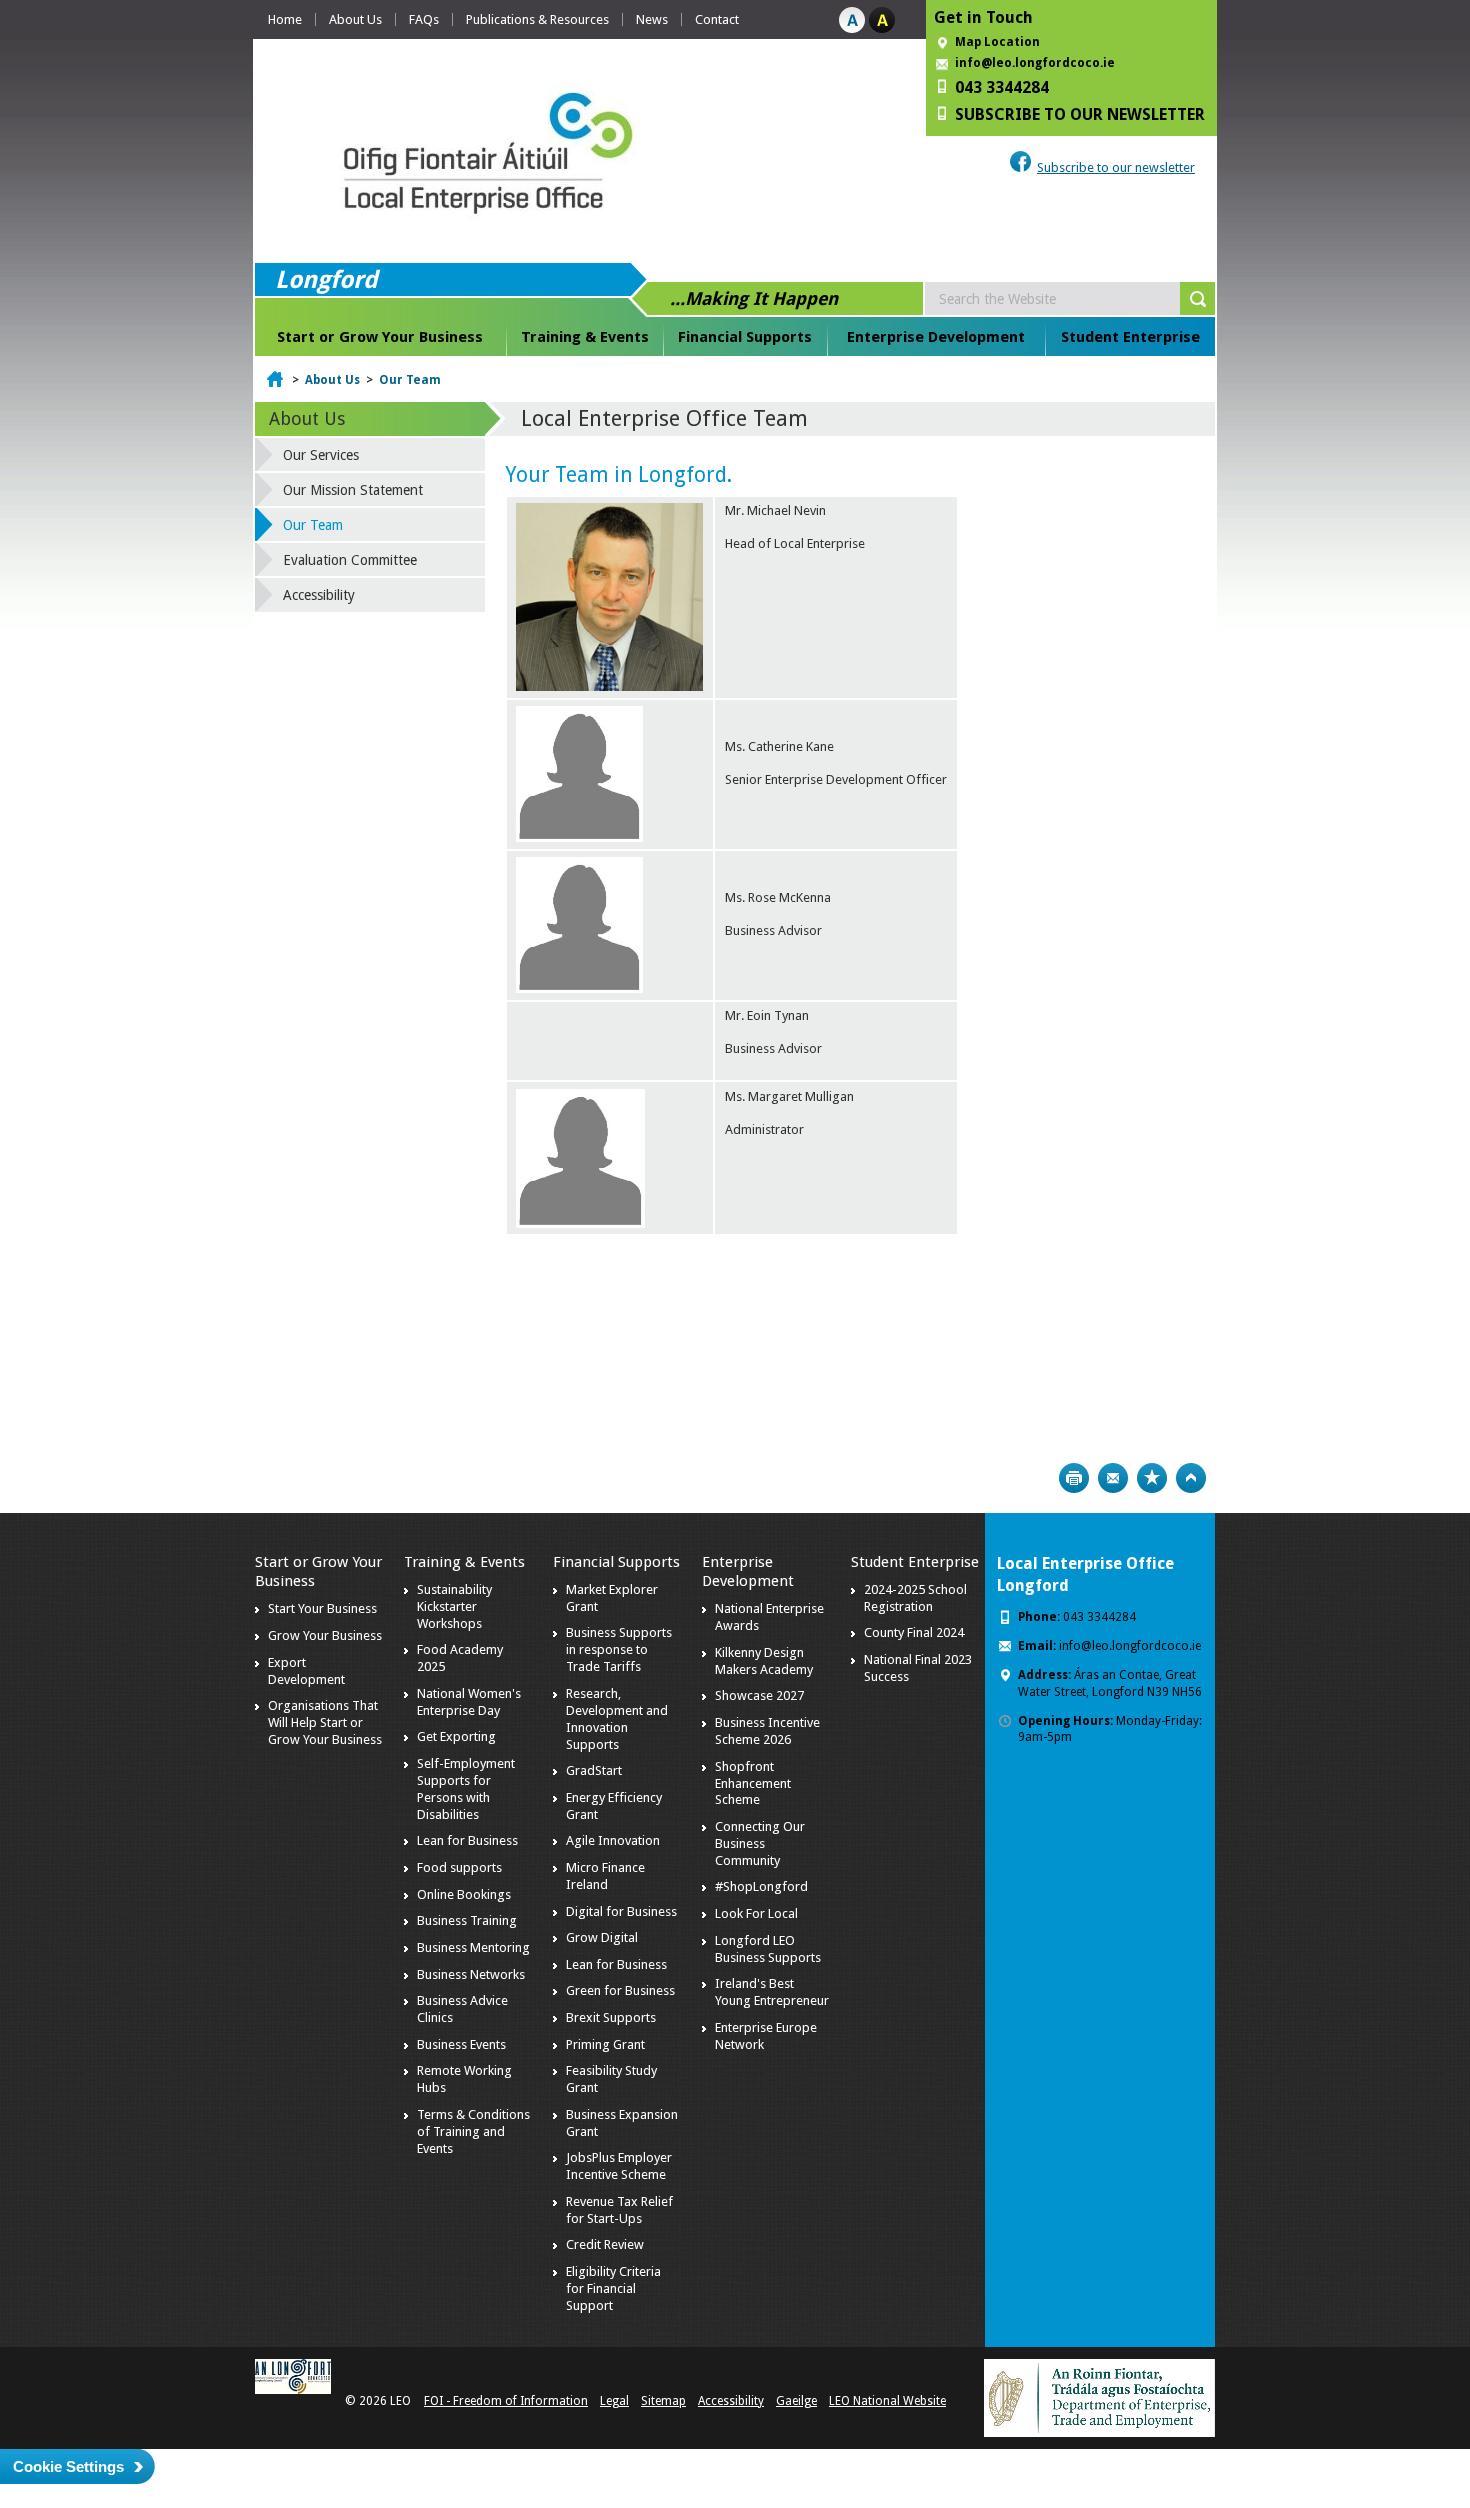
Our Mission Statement (353, 490)
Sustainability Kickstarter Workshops (454, 1606)
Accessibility (319, 595)
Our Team (410, 380)
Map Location (997, 42)
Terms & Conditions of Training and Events (473, 2131)
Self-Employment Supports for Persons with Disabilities (466, 1789)
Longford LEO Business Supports (768, 1949)
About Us (355, 19)
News (652, 19)
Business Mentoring (473, 1947)
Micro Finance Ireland (605, 1876)
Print (1074, 1478)
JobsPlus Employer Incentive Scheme (619, 2166)
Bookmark (1152, 1478)
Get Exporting (456, 1736)
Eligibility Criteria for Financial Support (613, 2288)
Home (285, 19)
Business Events (461, 2044)
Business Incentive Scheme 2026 (767, 1731)
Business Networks (471, 1974)
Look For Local (756, 1913)
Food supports (459, 1867)
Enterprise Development (936, 337)
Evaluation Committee (350, 560)
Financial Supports (745, 337)
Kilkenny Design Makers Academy (764, 1661)
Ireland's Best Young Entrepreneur (772, 1992)
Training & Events (585, 337)
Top (1191, 1478)
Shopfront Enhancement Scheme (753, 1783)
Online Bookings (464, 1894)
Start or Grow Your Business (380, 337)
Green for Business (620, 1990)
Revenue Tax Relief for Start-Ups (619, 2210)
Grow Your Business (325, 1635)
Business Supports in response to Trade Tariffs (619, 1649)
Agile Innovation (613, 1840)
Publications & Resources (537, 19)
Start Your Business (322, 1608)
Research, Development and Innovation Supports (617, 1719)
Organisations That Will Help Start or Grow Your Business (325, 1722)
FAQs (424, 19)
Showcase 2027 (759, 1695)
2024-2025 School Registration (915, 1598)
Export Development (306, 1671)
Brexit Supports (611, 2017)
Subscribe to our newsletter (1116, 167)
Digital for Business (621, 1911)
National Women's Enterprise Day (469, 1702)
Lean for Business (467, 1840)
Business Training (467, 1920)
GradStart (594, 1770)
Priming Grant (605, 2044)
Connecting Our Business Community (760, 1843)
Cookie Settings (68, 2466)
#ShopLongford (761, 1886)
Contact (717, 19)
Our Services (321, 455)
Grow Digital (602, 1937)
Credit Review (605, 2244)
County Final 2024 (914, 1632)
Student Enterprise (1130, 337)
